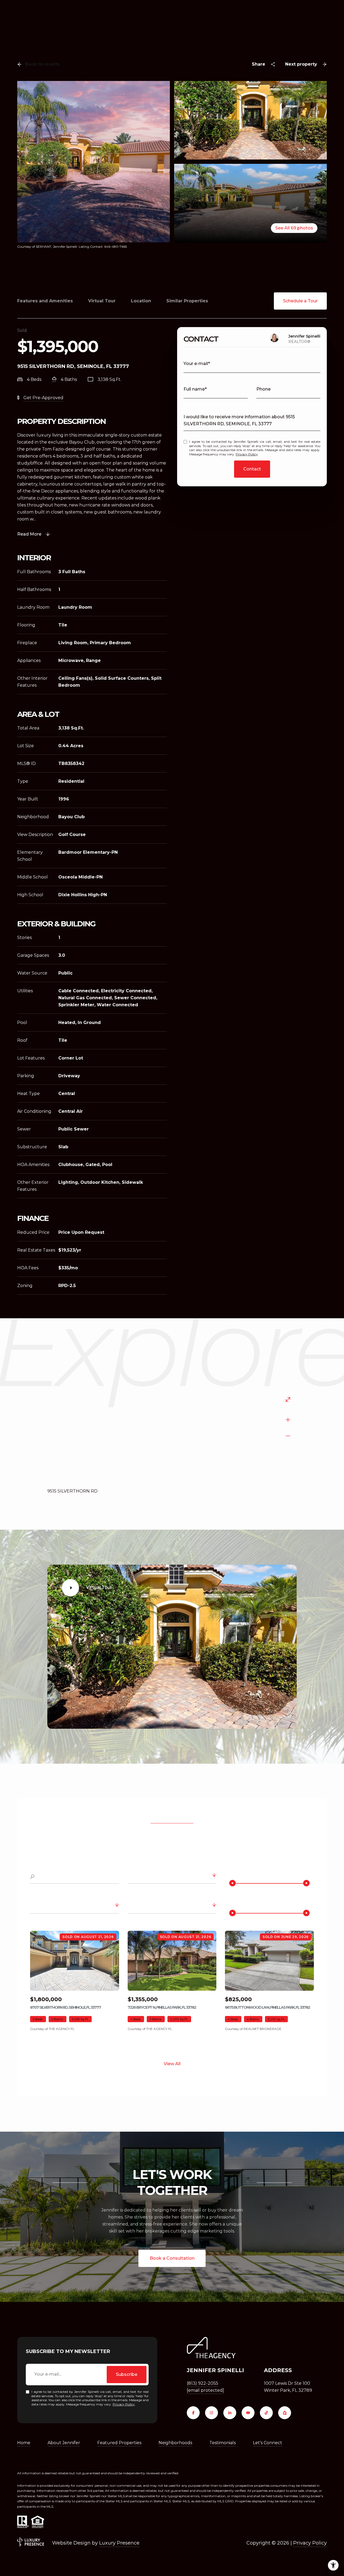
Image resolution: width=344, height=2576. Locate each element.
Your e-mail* (197, 364)
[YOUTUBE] (248, 2413)
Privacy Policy (247, 454)
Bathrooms (44, 1906)
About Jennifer (64, 2443)
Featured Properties (119, 2443)
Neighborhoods (175, 2443)
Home (24, 2443)
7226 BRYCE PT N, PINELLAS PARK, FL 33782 (162, 2007)
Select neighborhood (152, 1877)
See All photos (294, 228)
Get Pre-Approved (43, 398)
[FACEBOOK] (193, 2413)
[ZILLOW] (285, 2413)
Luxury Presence (119, 2543)
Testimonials (223, 2443)
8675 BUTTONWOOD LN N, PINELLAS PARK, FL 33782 (267, 2007)
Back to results (43, 64)
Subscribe (127, 2374)
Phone (264, 389)
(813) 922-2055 (203, 2383)
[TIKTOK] (266, 2413)
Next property (301, 64)
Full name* (195, 389)
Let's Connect (268, 2443)
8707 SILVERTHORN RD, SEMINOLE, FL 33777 (65, 2007)
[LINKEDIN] (230, 2413)
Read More (29, 534)
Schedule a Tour (300, 301)
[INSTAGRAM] (212, 2413)
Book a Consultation (172, 2258)
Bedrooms (141, 1906)
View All (172, 2064)
